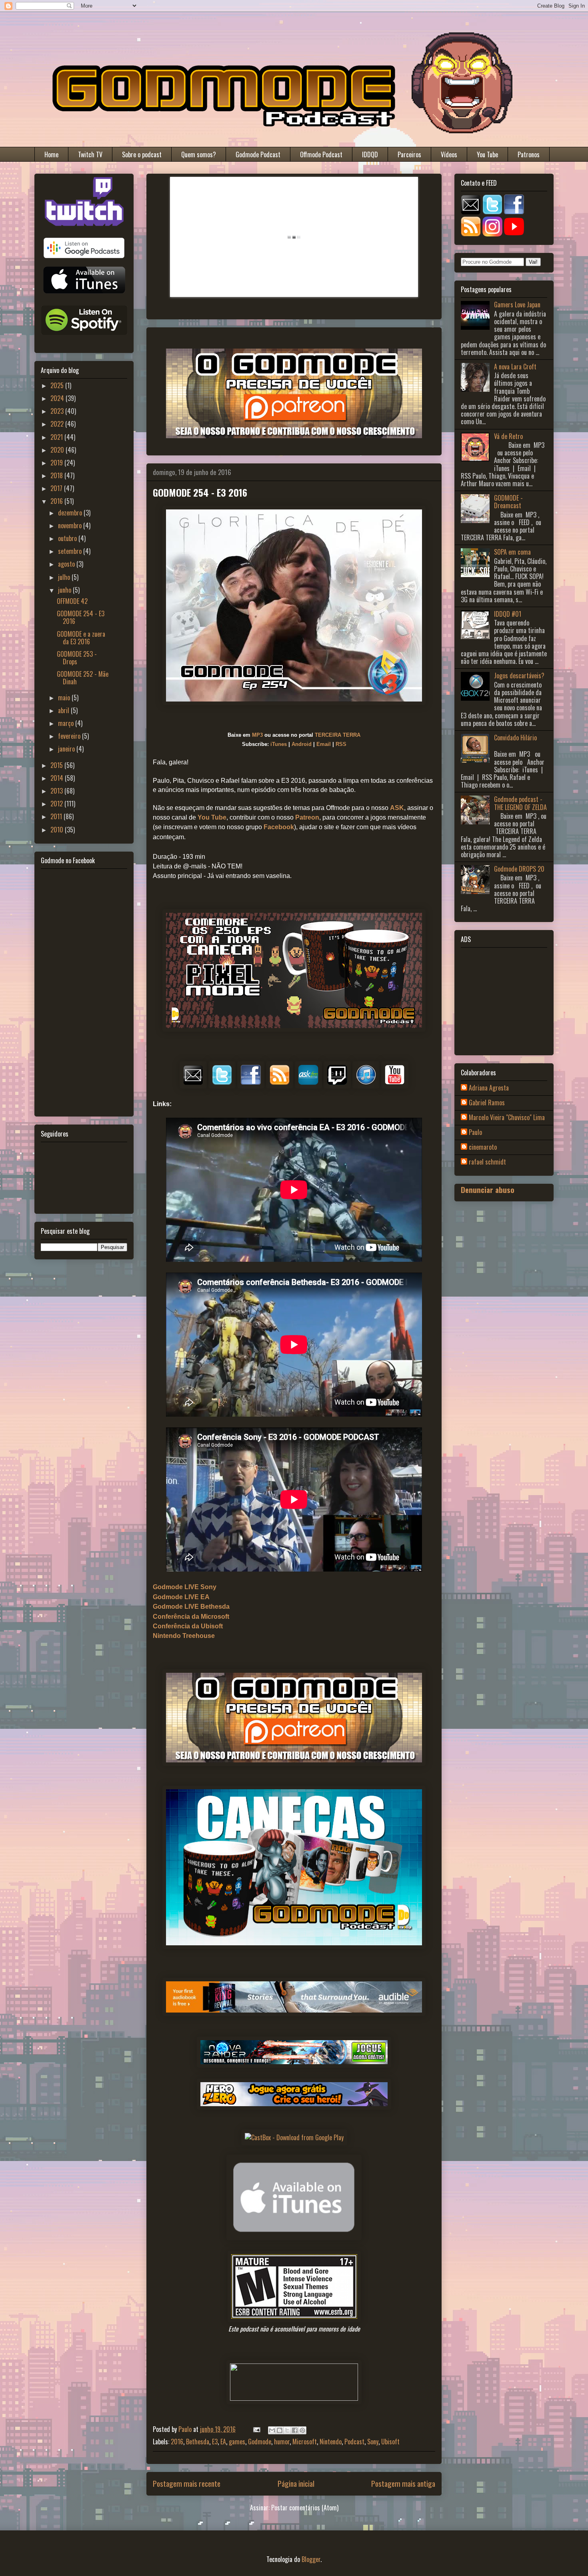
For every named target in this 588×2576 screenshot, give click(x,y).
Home (51, 154)
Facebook (279, 827)
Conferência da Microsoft (191, 1617)
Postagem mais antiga (403, 2483)
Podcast (354, 2442)
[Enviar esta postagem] (256, 2429)
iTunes (279, 744)
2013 (57, 791)
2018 (57, 475)
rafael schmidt (487, 1162)
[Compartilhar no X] (287, 2430)
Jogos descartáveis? (519, 676)
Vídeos (449, 154)
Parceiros (409, 154)
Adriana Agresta (489, 1088)
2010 (58, 830)
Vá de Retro (508, 436)
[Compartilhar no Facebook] (295, 2430)
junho (65, 590)
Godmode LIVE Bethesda (191, 1607)
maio (65, 698)
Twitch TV (90, 154)
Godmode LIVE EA (181, 1597)
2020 (58, 450)
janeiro (67, 749)
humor (282, 2442)
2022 (58, 424)
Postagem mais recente (187, 2483)
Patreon (307, 817)
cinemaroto (483, 1147)
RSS (341, 744)
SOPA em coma (512, 552)
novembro (71, 525)
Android (302, 744)
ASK (397, 808)
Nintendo (331, 2442)
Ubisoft (390, 2442)
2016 (177, 2442)
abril (64, 710)
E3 (215, 2442)
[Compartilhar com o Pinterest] (302, 2430)
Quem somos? (199, 154)
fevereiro (70, 736)
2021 (57, 437)
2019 (57, 463)
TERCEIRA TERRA (338, 735)
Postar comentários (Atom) (305, 2508)
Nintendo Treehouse (184, 1636)
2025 (58, 385)
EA (223, 2442)
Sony (373, 2442)
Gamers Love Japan (517, 305)
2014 (58, 778)
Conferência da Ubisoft (188, 1626)
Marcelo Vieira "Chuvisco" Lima (507, 1118)
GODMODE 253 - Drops (77, 658)
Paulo (475, 1133)
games (237, 2442)
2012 (57, 804)
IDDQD (370, 154)
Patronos (529, 154)
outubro (68, 538)
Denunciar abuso (488, 1190)
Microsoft (305, 2442)
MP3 (257, 735)
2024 (58, 398)
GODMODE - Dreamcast (508, 502)
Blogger (311, 2559)
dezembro (71, 513)
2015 (57, 765)
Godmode (260, 2442)
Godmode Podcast (258, 154)
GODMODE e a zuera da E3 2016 (81, 638)
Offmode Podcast (321, 154)
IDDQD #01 (508, 614)
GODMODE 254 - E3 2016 (81, 617)
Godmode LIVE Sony (185, 1587)
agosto (67, 564)
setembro (71, 551)
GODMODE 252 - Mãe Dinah (83, 678)
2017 (57, 488)
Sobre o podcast (142, 154)
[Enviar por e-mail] (272, 2430)
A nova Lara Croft (515, 367)
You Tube (487, 154)
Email (324, 744)
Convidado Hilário (515, 738)
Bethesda (198, 2442)
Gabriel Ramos (487, 1103)
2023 (58, 411)
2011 (57, 816)
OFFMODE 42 (72, 601)
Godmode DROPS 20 (519, 869)
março (67, 723)
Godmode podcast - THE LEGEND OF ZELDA (520, 803)
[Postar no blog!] (280, 2430)
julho (65, 577)
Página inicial (296, 2483)
